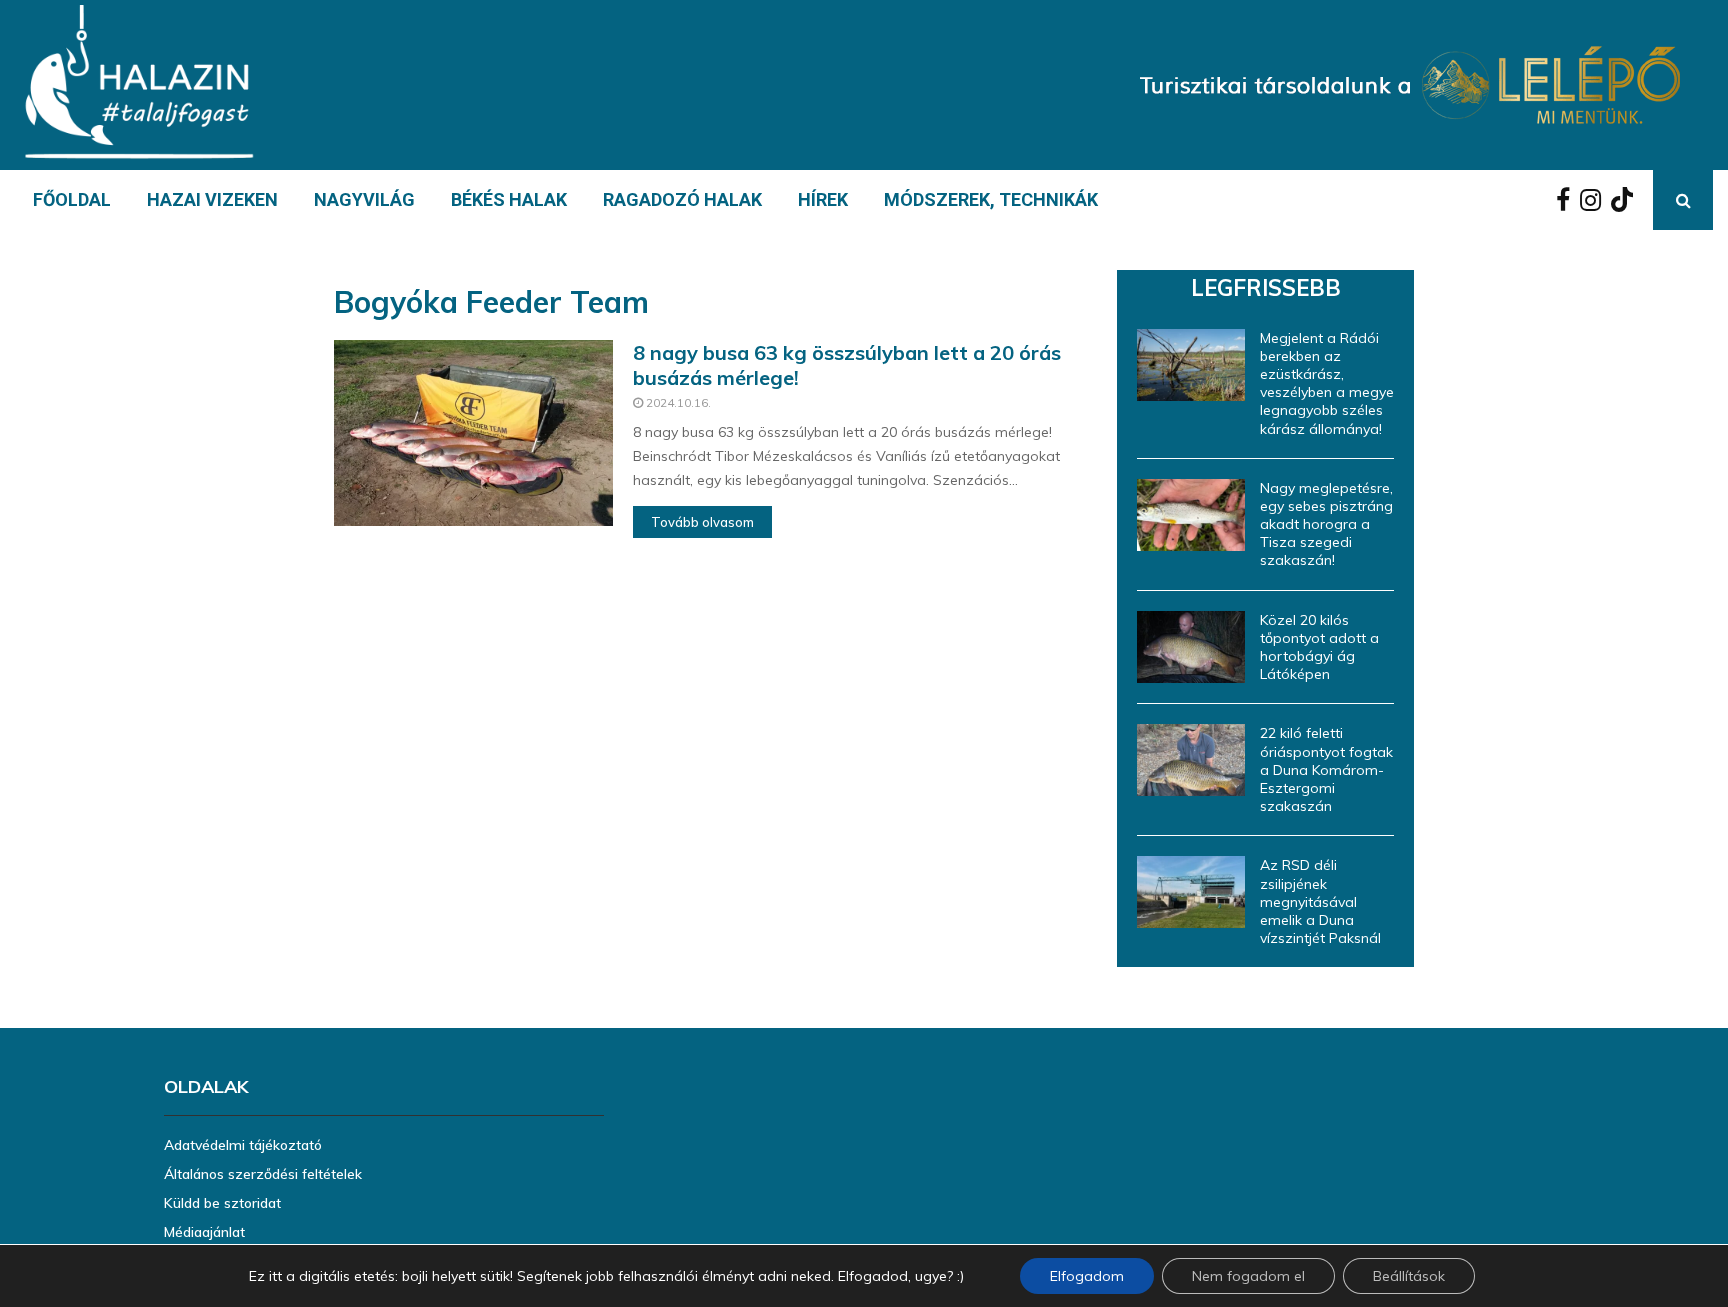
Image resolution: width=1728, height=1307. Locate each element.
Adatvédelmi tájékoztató (243, 1145)
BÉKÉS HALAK (509, 199)
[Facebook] (1568, 200)
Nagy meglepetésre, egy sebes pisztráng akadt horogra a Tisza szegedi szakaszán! (1326, 524)
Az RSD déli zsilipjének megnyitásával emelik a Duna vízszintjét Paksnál (1320, 901)
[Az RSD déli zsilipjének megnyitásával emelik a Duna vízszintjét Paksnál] (1191, 892)
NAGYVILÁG (364, 199)
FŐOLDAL (72, 199)
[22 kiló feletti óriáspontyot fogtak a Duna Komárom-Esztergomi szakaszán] (1191, 760)
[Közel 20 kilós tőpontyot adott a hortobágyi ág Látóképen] (1191, 647)
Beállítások (1409, 1276)
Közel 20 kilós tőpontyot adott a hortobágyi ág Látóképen (1319, 647)
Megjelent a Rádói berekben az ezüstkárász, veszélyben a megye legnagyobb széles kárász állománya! (1327, 383)
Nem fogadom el (1248, 1276)
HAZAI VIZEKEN (212, 199)
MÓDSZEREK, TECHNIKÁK (991, 199)
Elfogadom (1087, 1276)
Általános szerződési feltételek (263, 1174)
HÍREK (823, 199)
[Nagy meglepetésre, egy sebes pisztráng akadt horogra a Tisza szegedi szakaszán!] (1191, 515)
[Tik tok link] (1627, 200)
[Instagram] (1595, 200)
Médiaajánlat (204, 1232)
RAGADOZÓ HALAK (682, 199)
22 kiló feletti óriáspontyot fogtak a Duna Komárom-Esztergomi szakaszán (1326, 769)
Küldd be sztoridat (222, 1203)
